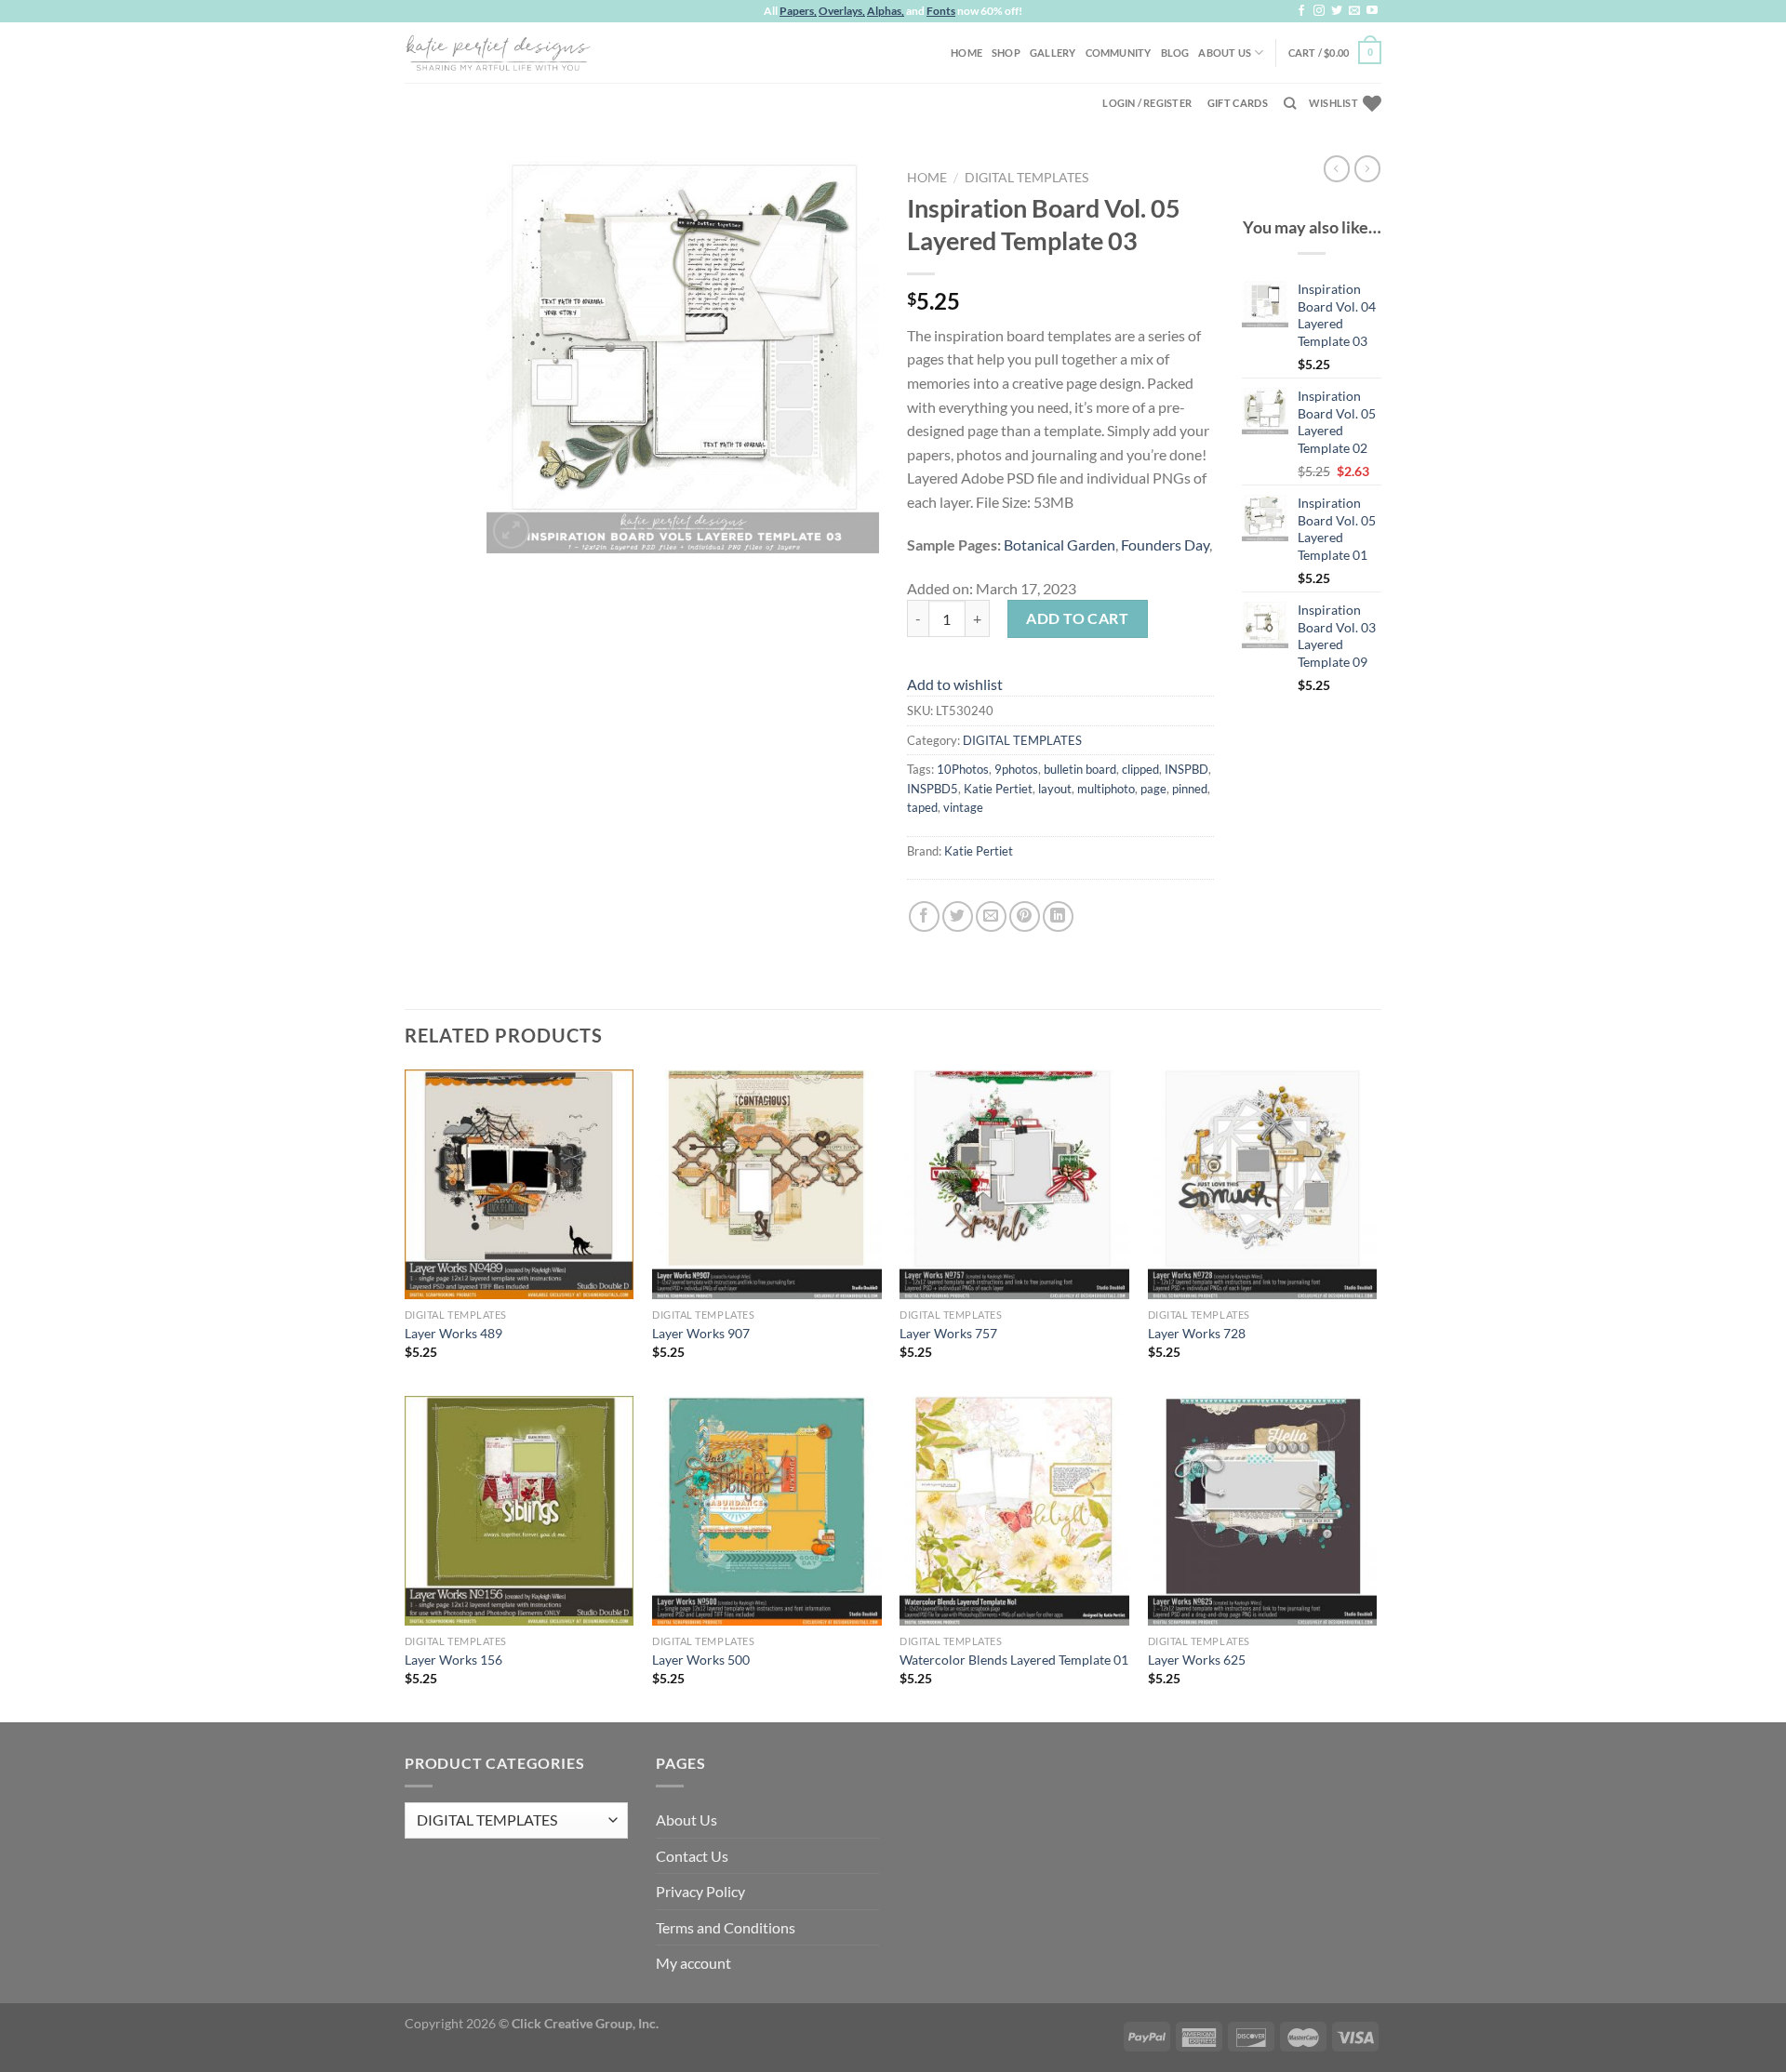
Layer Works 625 (1197, 1660)
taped (922, 807)
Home (966, 53)
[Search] (1290, 103)
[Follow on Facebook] (1301, 11)
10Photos (963, 769)
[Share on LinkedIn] (1058, 916)
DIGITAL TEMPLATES (1026, 178)
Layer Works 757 (948, 1333)
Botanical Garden (1060, 545)
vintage (963, 807)
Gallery (1053, 53)
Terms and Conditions (726, 1927)
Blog (1175, 53)
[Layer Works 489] (520, 1184)
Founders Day (1165, 545)
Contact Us (692, 1856)
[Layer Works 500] (767, 1511)
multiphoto (1106, 789)
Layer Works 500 (701, 1660)
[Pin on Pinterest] (1025, 916)
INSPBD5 (933, 789)
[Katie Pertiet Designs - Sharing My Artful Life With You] (498, 52)
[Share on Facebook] (924, 916)
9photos (1016, 769)
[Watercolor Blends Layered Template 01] (1014, 1511)
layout (1055, 789)
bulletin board (1080, 769)
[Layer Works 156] (520, 1511)
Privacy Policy (700, 1891)
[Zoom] (511, 531)
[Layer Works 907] (767, 1184)
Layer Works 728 (1197, 1333)
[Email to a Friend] (991, 916)
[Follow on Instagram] (1319, 11)
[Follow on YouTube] (1372, 11)
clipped (1140, 769)
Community (1119, 53)
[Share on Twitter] (958, 916)
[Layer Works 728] (1263, 1184)
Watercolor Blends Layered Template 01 (1014, 1660)
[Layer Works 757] (1014, 1184)
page (1153, 789)
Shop (1006, 53)
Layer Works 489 (453, 1333)
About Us (1225, 53)
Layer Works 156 (453, 1660)
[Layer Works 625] (1263, 1511)
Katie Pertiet (998, 789)
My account (693, 1963)
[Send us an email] (1354, 11)
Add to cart (1077, 618)
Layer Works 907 (701, 1333)
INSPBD (1186, 769)
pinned (1190, 789)
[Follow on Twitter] (1337, 11)
